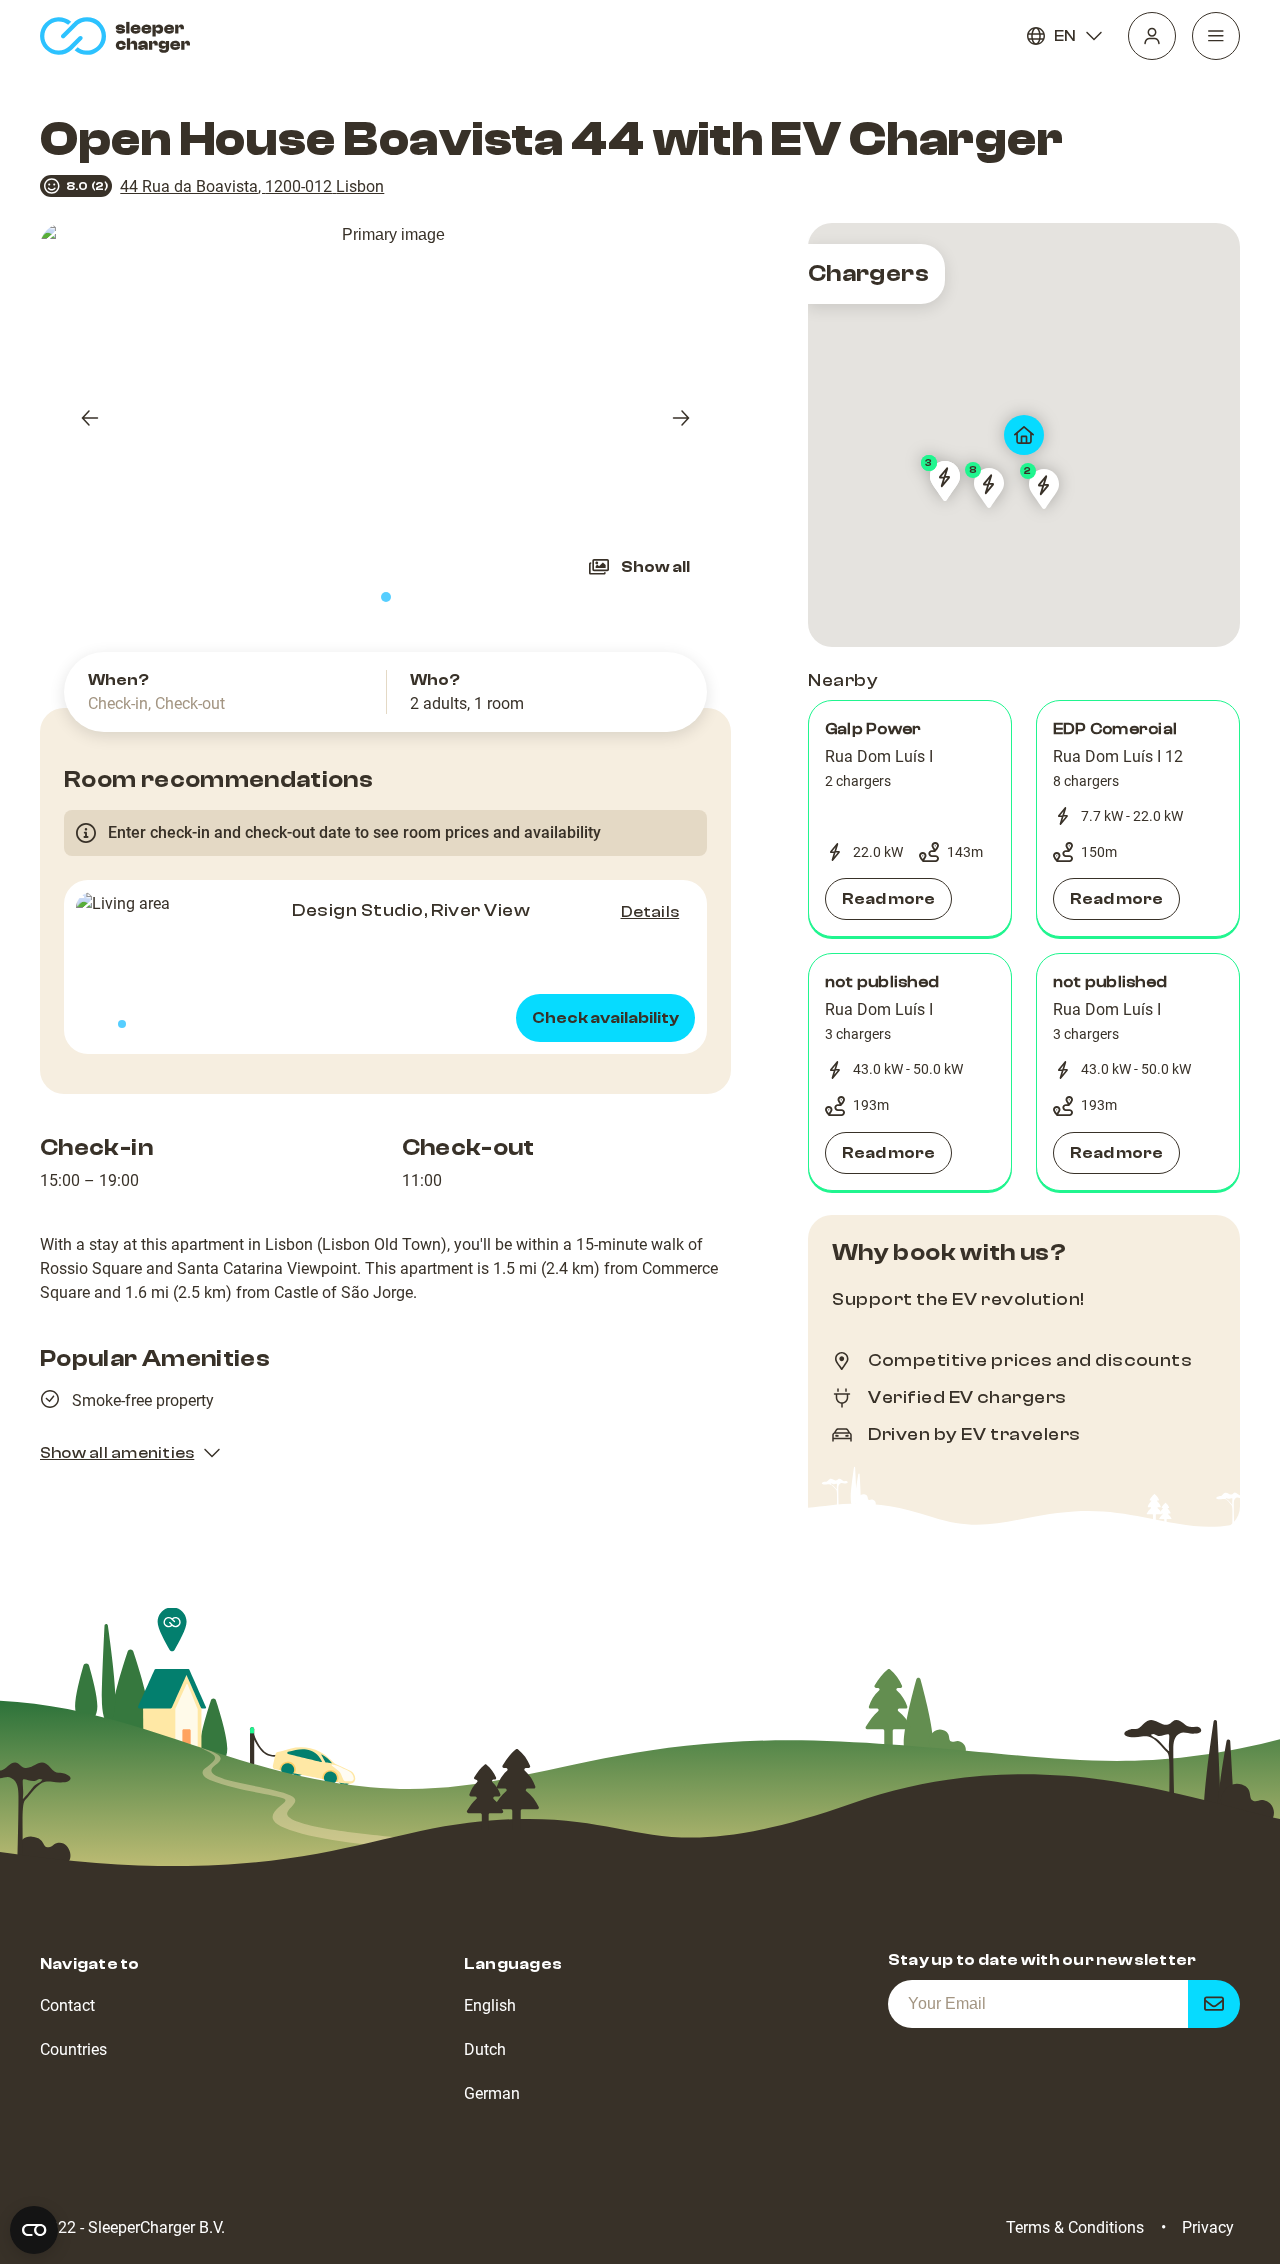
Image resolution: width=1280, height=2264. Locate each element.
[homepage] (119, 36)
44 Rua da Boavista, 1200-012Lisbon (252, 186)
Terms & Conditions (1075, 2227)
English (490, 2005)
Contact (67, 2005)
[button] (910, 819)
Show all (655, 567)
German (492, 2093)
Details (650, 912)
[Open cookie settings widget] (34, 2230)
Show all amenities (117, 1453)
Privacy (1208, 2227)
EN (1065, 36)
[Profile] (1152, 36)
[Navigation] (1216, 36)
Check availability (605, 1018)
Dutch (485, 2049)
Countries (73, 2049)
